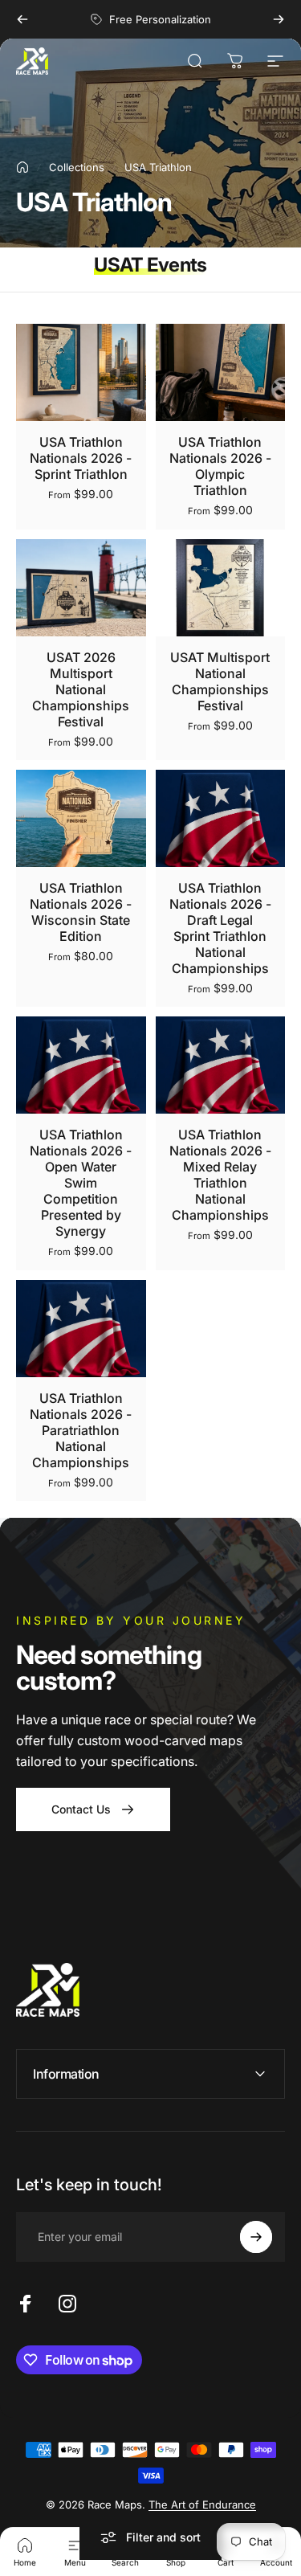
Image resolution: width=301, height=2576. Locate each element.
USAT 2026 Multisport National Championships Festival (81, 689)
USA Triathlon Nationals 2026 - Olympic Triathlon (220, 466)
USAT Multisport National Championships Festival (220, 681)
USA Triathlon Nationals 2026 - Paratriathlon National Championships (81, 1430)
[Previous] (22, 19)
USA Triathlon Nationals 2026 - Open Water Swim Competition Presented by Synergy (81, 1183)
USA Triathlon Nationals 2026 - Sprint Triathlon (81, 458)
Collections (77, 167)
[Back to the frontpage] (22, 167)
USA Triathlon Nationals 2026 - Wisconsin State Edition (81, 912)
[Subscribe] (256, 2237)
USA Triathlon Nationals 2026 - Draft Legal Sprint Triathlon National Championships (220, 928)
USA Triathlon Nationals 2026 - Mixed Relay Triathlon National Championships (220, 1175)
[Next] (279, 19)
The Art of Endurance (202, 2504)
